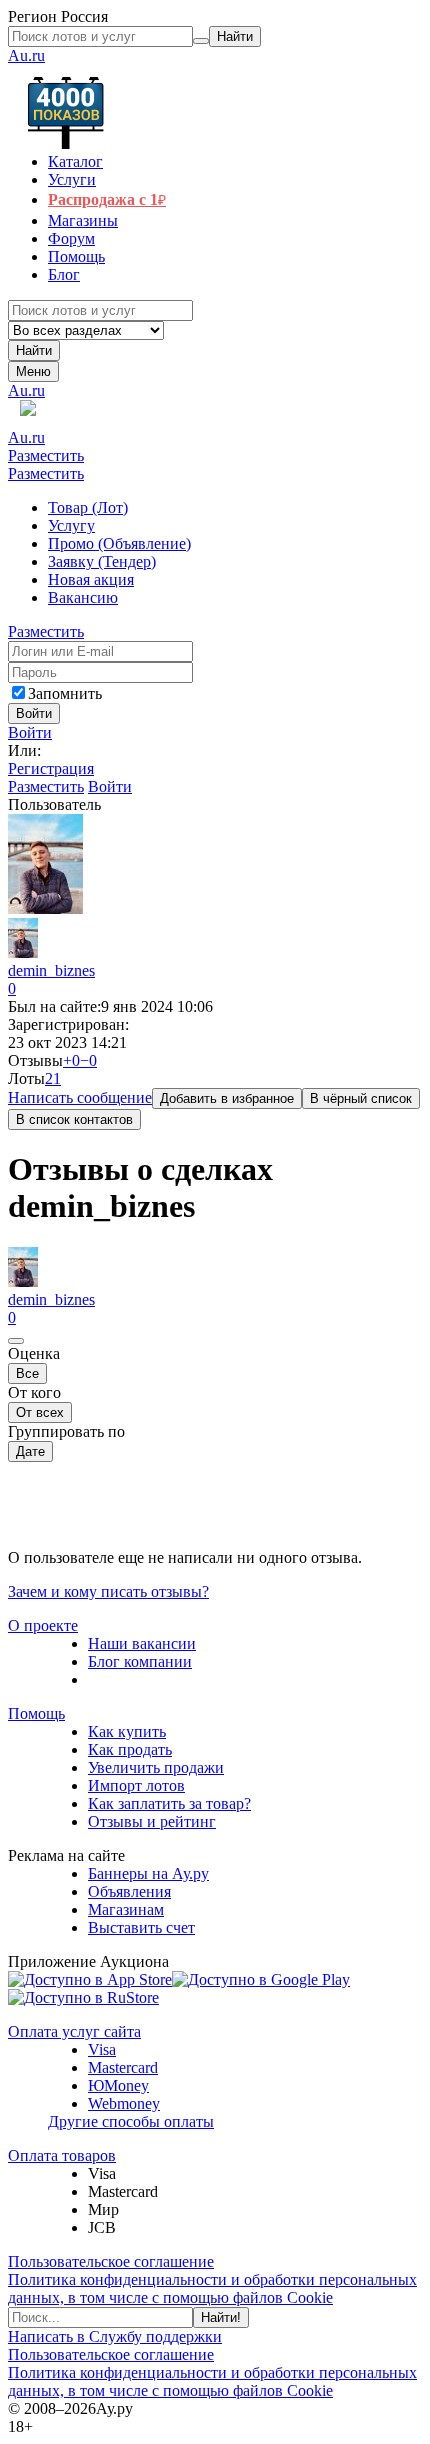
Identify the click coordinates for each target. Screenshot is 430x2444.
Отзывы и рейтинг (152, 1821)
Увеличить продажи (156, 1767)
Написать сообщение (80, 1097)
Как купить (127, 1731)
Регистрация (51, 768)
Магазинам (126, 1909)
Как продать (130, 1749)
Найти (34, 350)
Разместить (46, 455)
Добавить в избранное (227, 1098)
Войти (30, 732)
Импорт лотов (136, 1785)
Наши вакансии (142, 1643)
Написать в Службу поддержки (115, 2336)
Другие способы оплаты (131, 2121)
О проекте (43, 1625)
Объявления (129, 1891)
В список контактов (74, 1119)
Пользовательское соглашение (111, 2261)
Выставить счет (141, 1927)
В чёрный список (361, 1098)
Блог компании (140, 1661)
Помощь (36, 1713)
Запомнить (65, 693)
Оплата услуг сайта (74, 2031)
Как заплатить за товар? (169, 1803)
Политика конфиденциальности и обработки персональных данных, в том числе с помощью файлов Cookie (212, 2288)
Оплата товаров (62, 2155)
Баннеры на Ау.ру (148, 1873)
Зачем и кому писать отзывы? (108, 1591)
